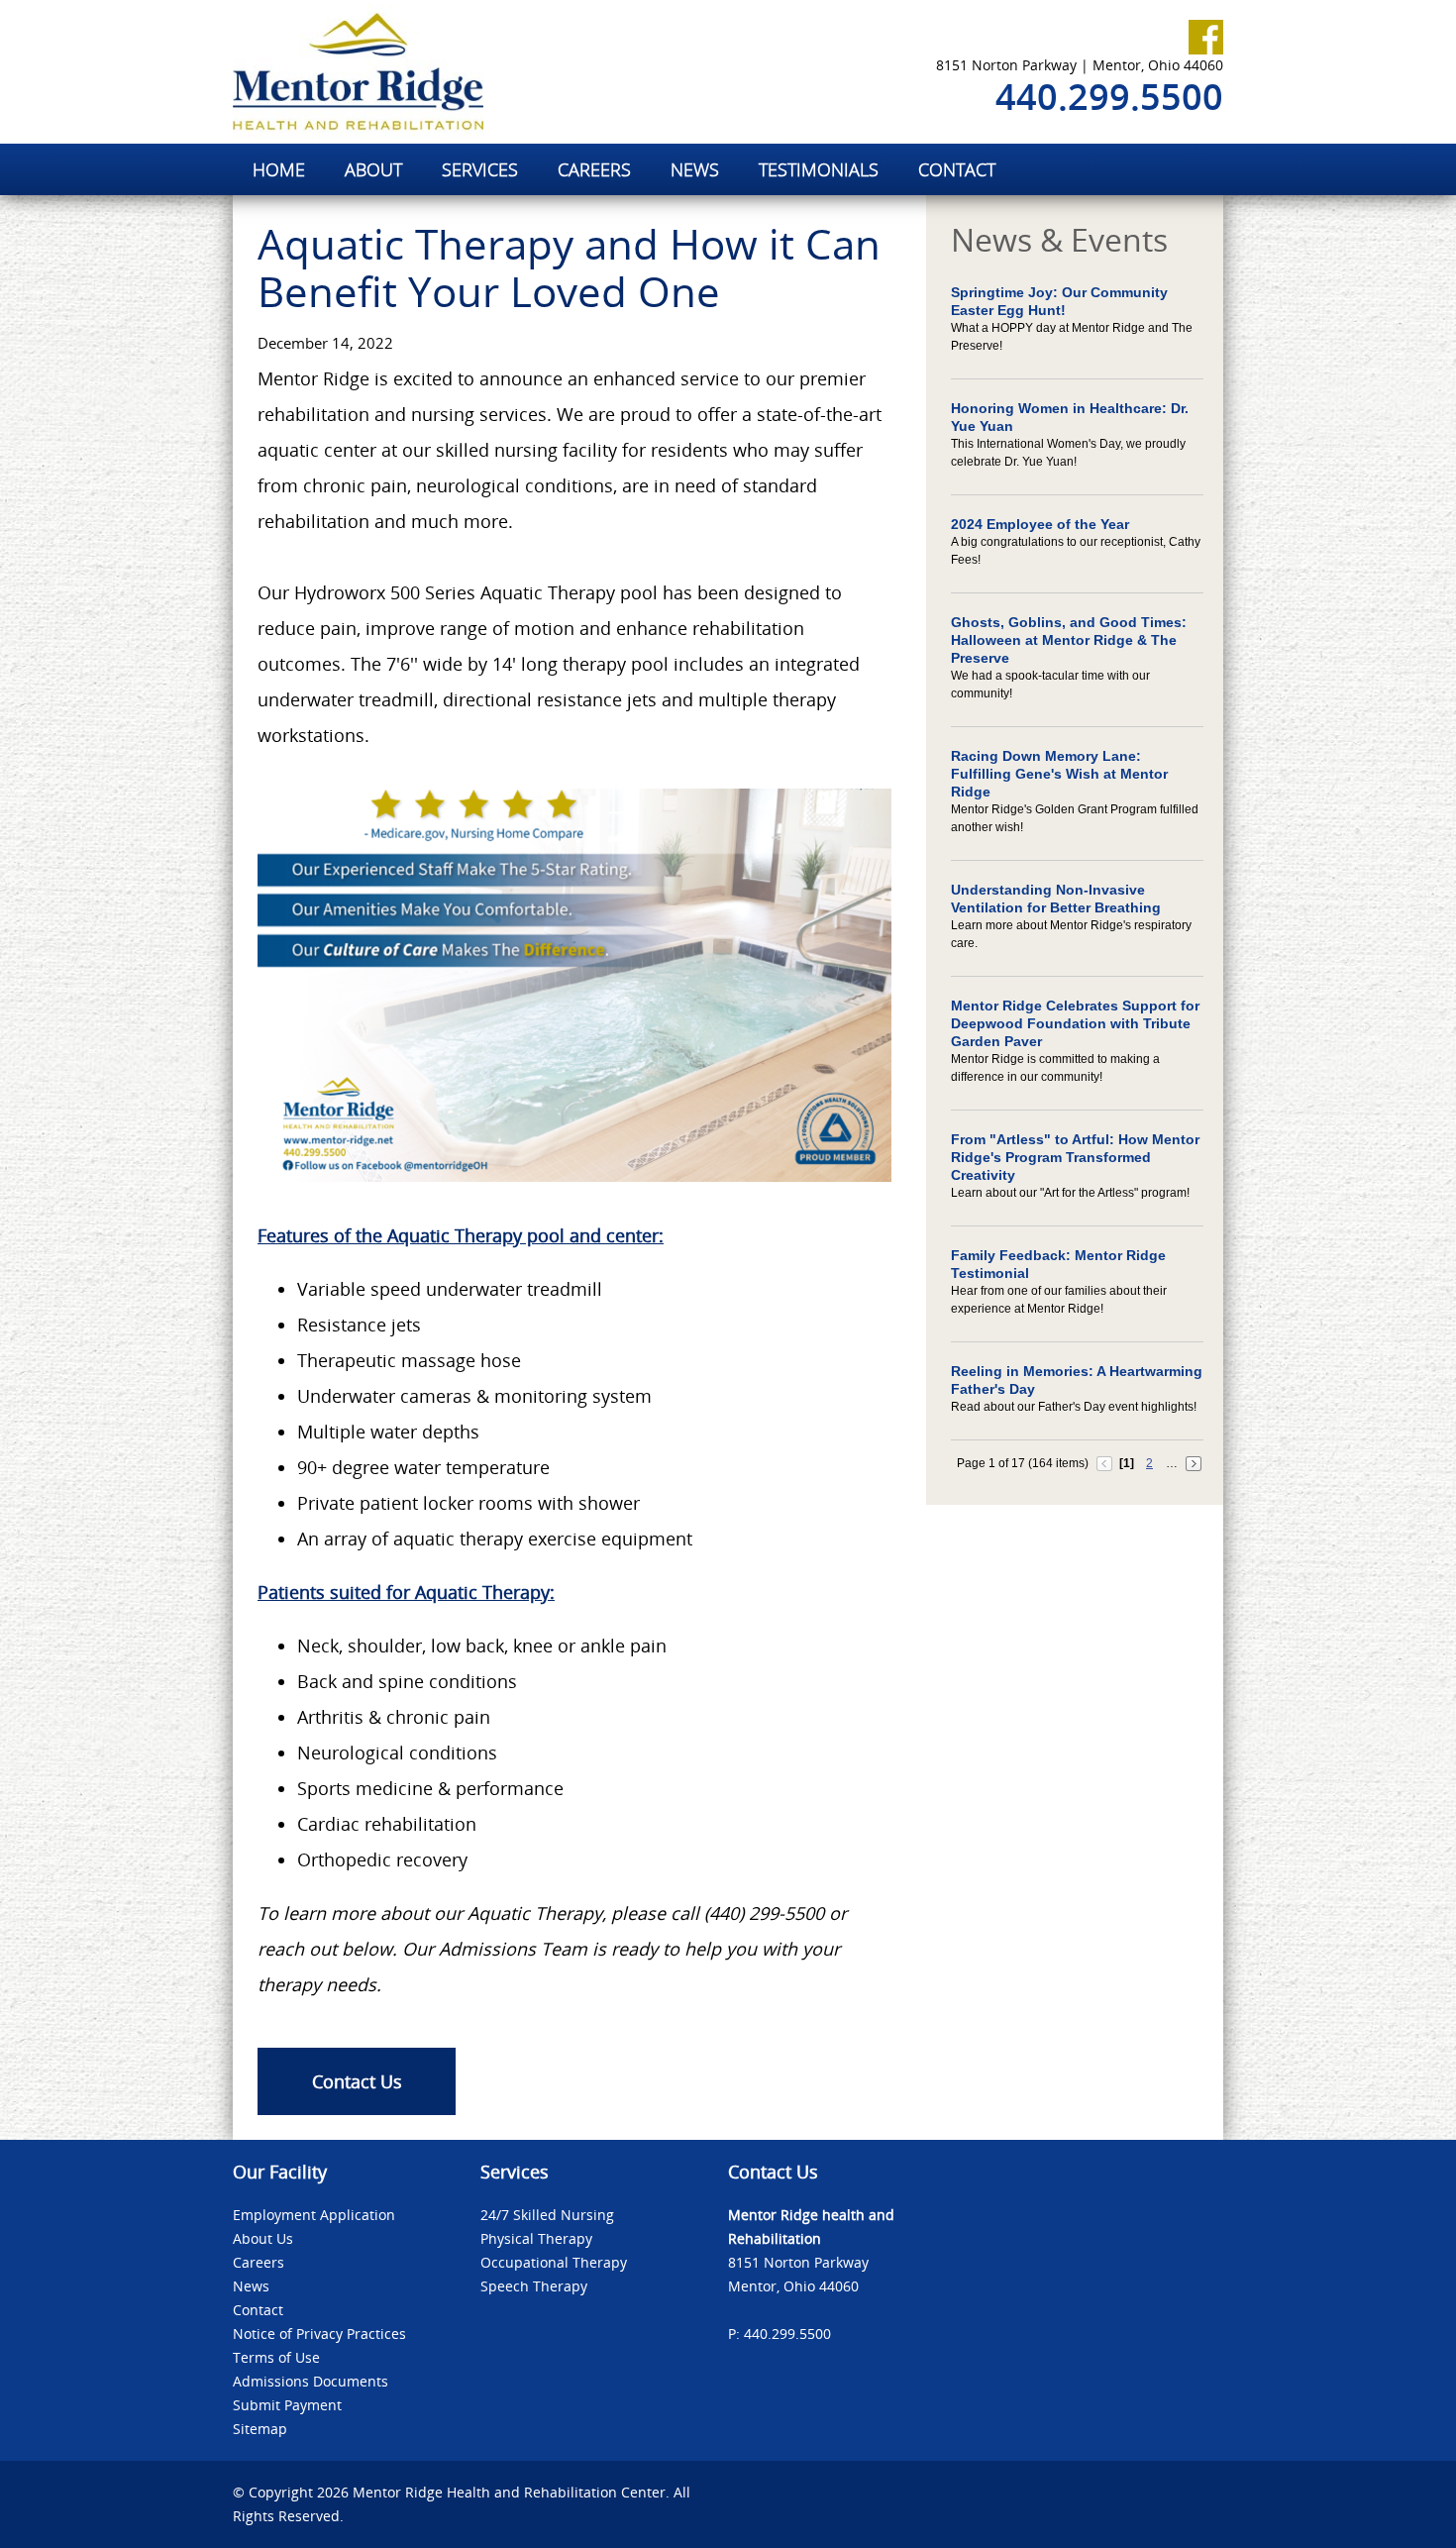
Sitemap (260, 2429)
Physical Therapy (536, 2238)
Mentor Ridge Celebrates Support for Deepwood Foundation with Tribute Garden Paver (1075, 1023)
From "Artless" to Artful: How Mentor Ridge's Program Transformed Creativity (1075, 1157)
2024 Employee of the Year (1040, 524)
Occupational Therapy (554, 2262)
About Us (263, 2238)
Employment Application (314, 2215)
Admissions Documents (311, 2381)
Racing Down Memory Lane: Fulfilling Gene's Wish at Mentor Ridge (1059, 774)
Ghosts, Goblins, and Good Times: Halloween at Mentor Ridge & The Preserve (1069, 640)
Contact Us (357, 2081)
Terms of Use (276, 2357)
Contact (258, 2310)
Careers (259, 2262)
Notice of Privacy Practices (319, 2334)
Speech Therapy (534, 2286)
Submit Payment (287, 2405)
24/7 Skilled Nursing (547, 2215)
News (251, 2286)
